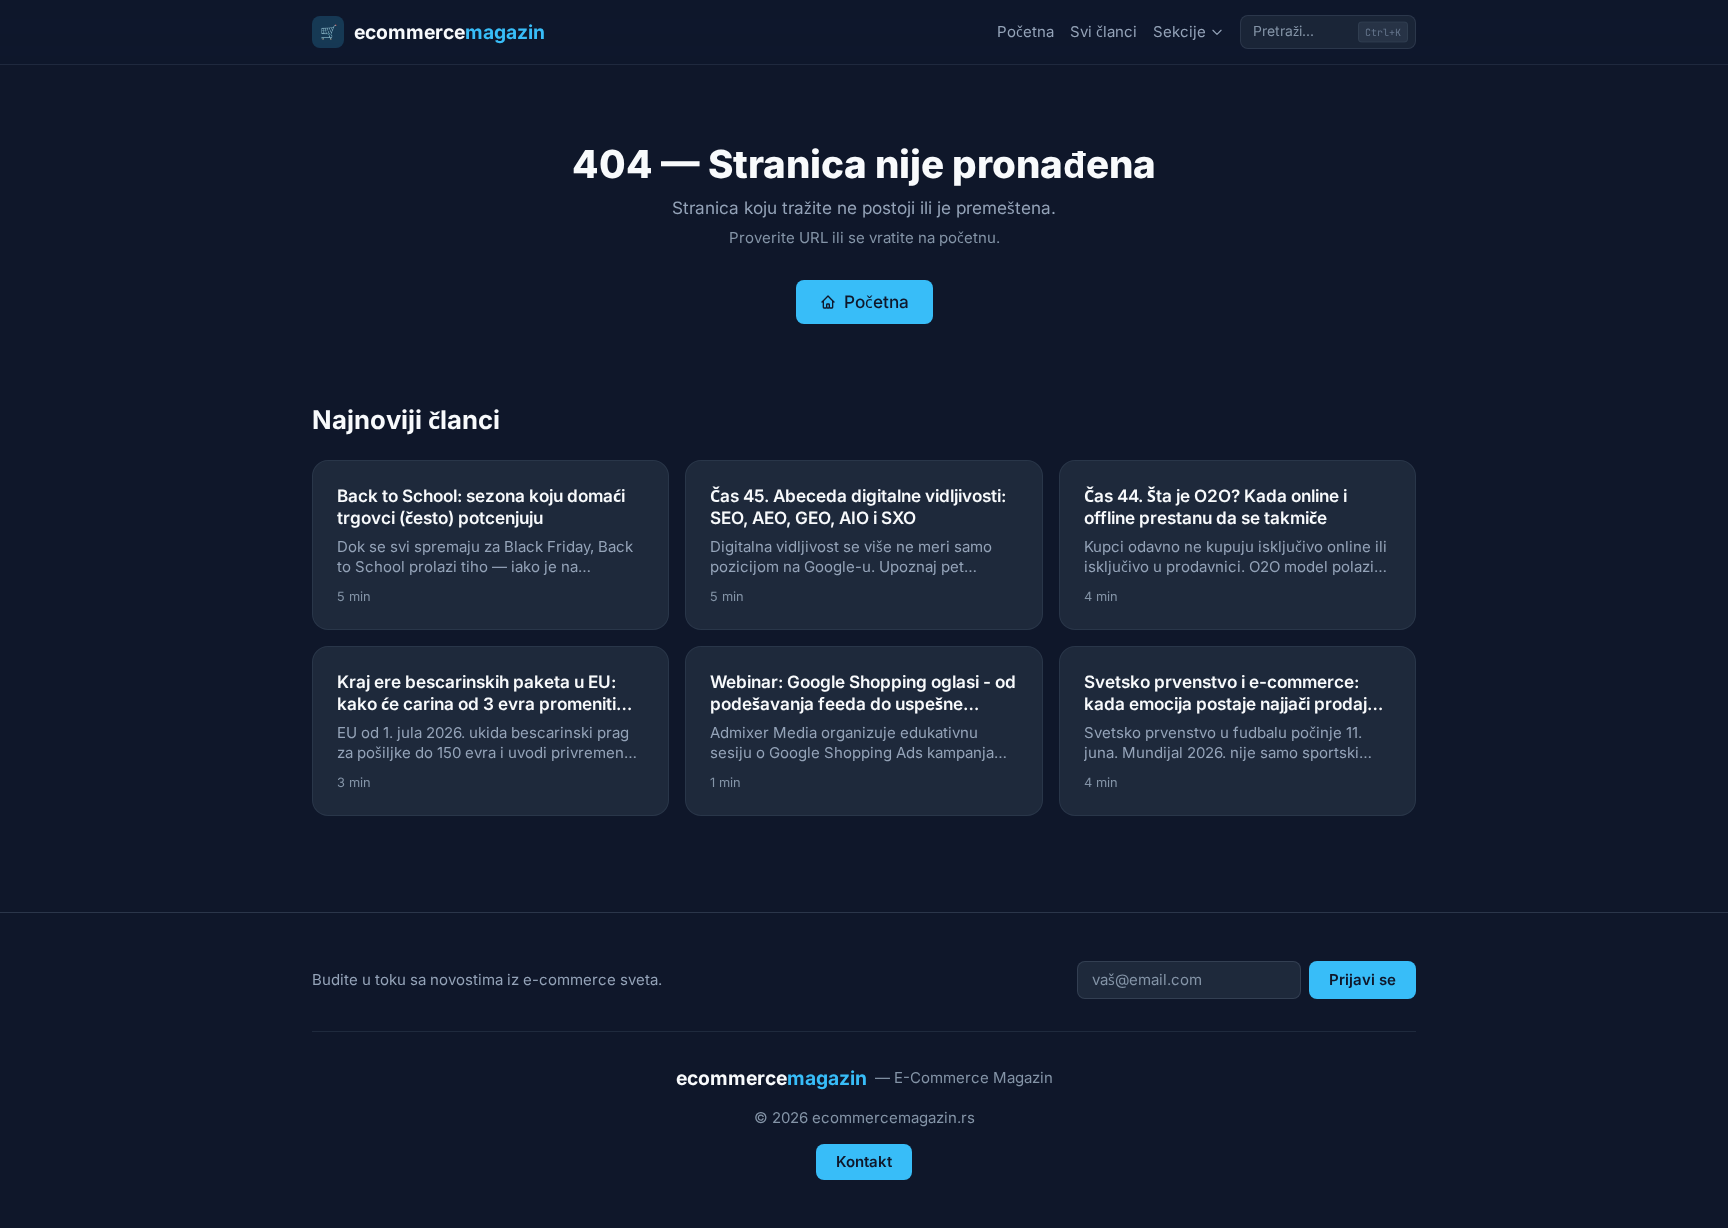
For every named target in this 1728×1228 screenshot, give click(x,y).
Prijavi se (1362, 979)
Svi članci (1103, 31)
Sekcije (1179, 31)
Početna (1025, 31)
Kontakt (864, 1161)
